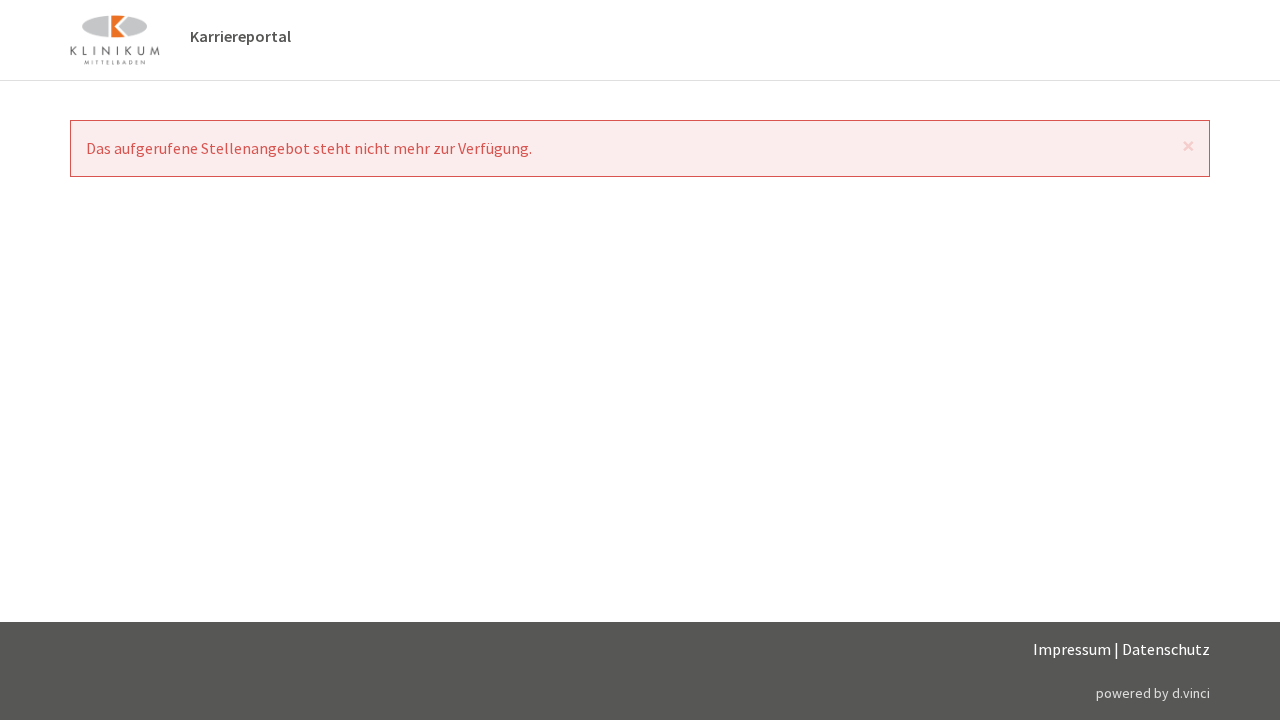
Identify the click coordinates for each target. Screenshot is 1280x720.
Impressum (1072, 649)
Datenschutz (1166, 649)
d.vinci (1191, 693)
